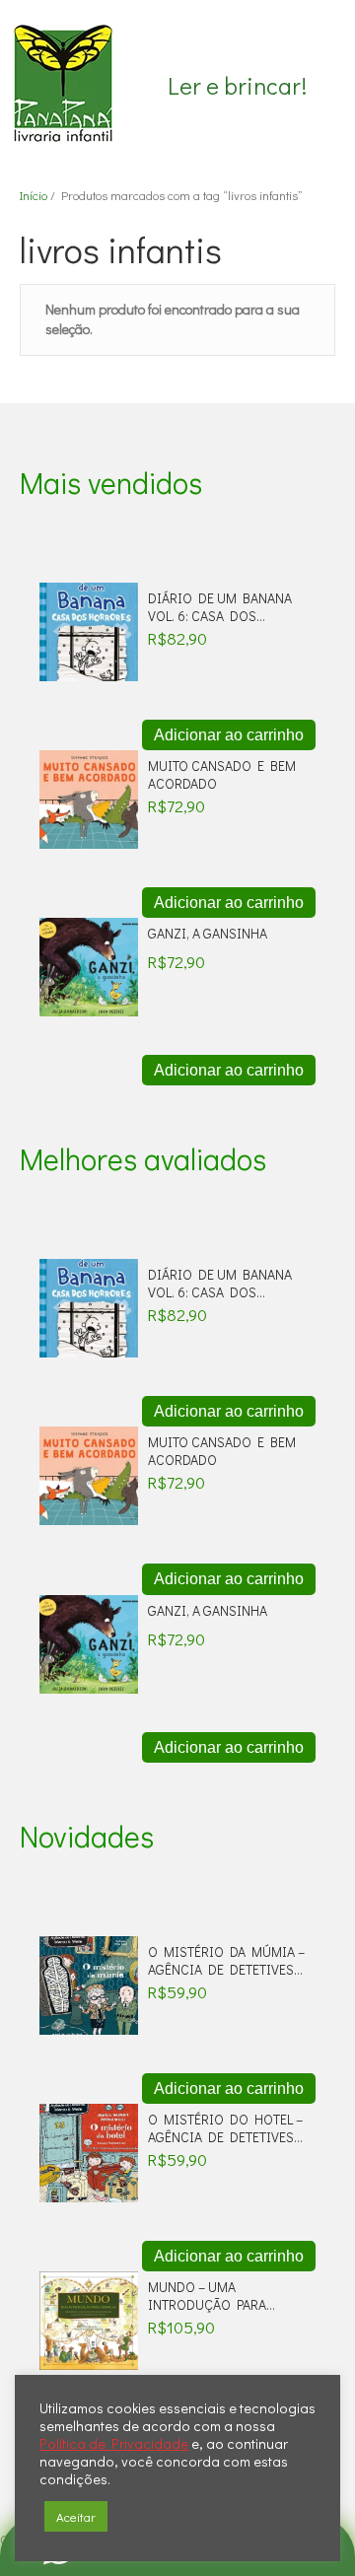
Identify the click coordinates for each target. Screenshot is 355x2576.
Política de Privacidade (114, 2444)
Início (34, 195)
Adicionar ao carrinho (229, 735)
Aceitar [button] (76, 2516)
